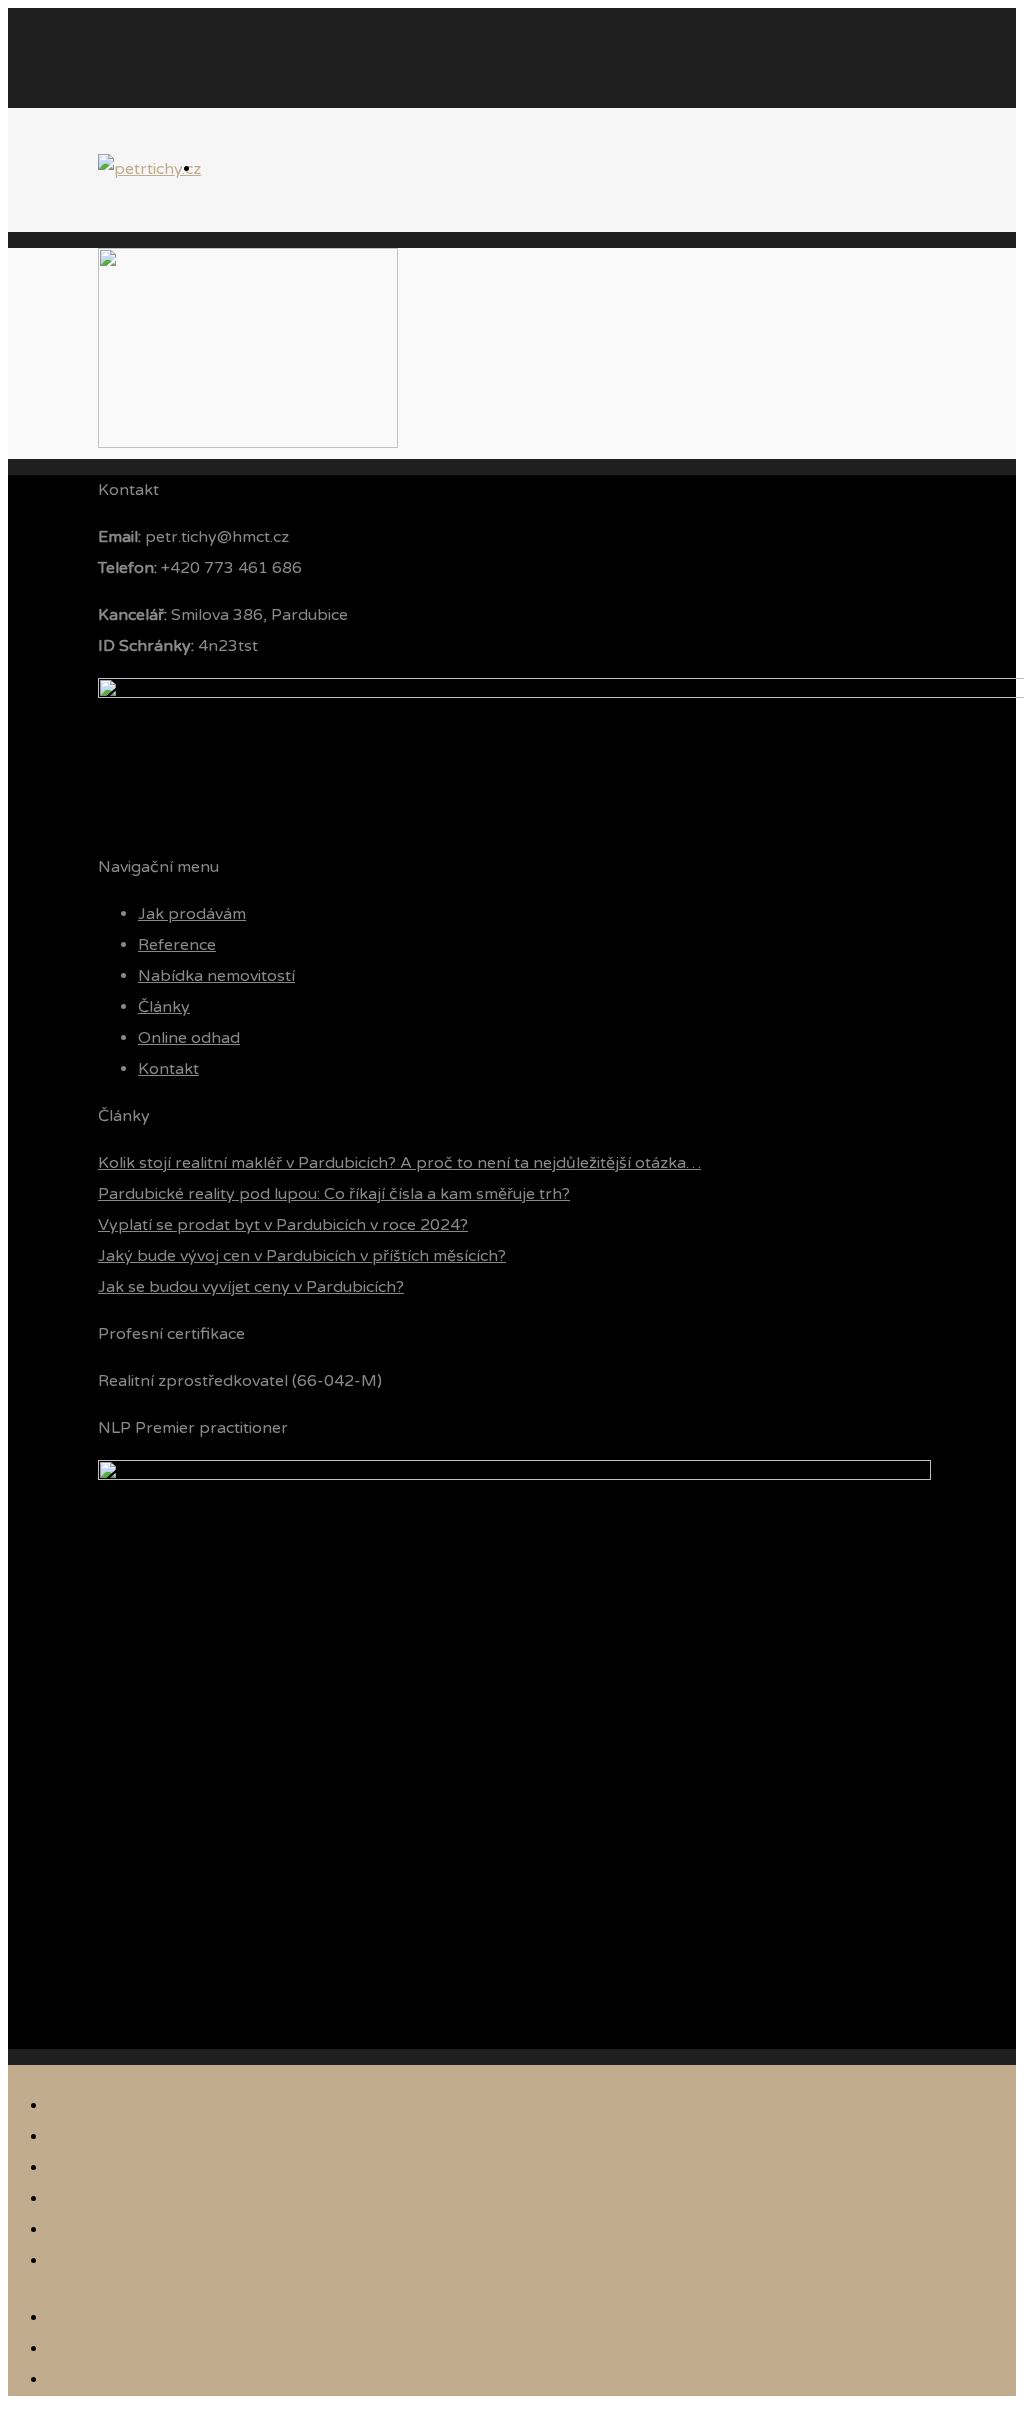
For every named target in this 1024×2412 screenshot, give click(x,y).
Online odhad (189, 1038)
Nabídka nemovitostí (216, 976)
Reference (177, 945)
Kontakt (168, 1069)
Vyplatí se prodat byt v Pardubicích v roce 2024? (283, 1225)
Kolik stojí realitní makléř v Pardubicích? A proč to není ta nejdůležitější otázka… (399, 1163)
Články (164, 1007)
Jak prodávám (192, 914)
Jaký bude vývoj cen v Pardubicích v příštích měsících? (302, 1256)
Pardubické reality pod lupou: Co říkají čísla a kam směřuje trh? (334, 1194)
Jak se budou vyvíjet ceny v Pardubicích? (251, 1287)
